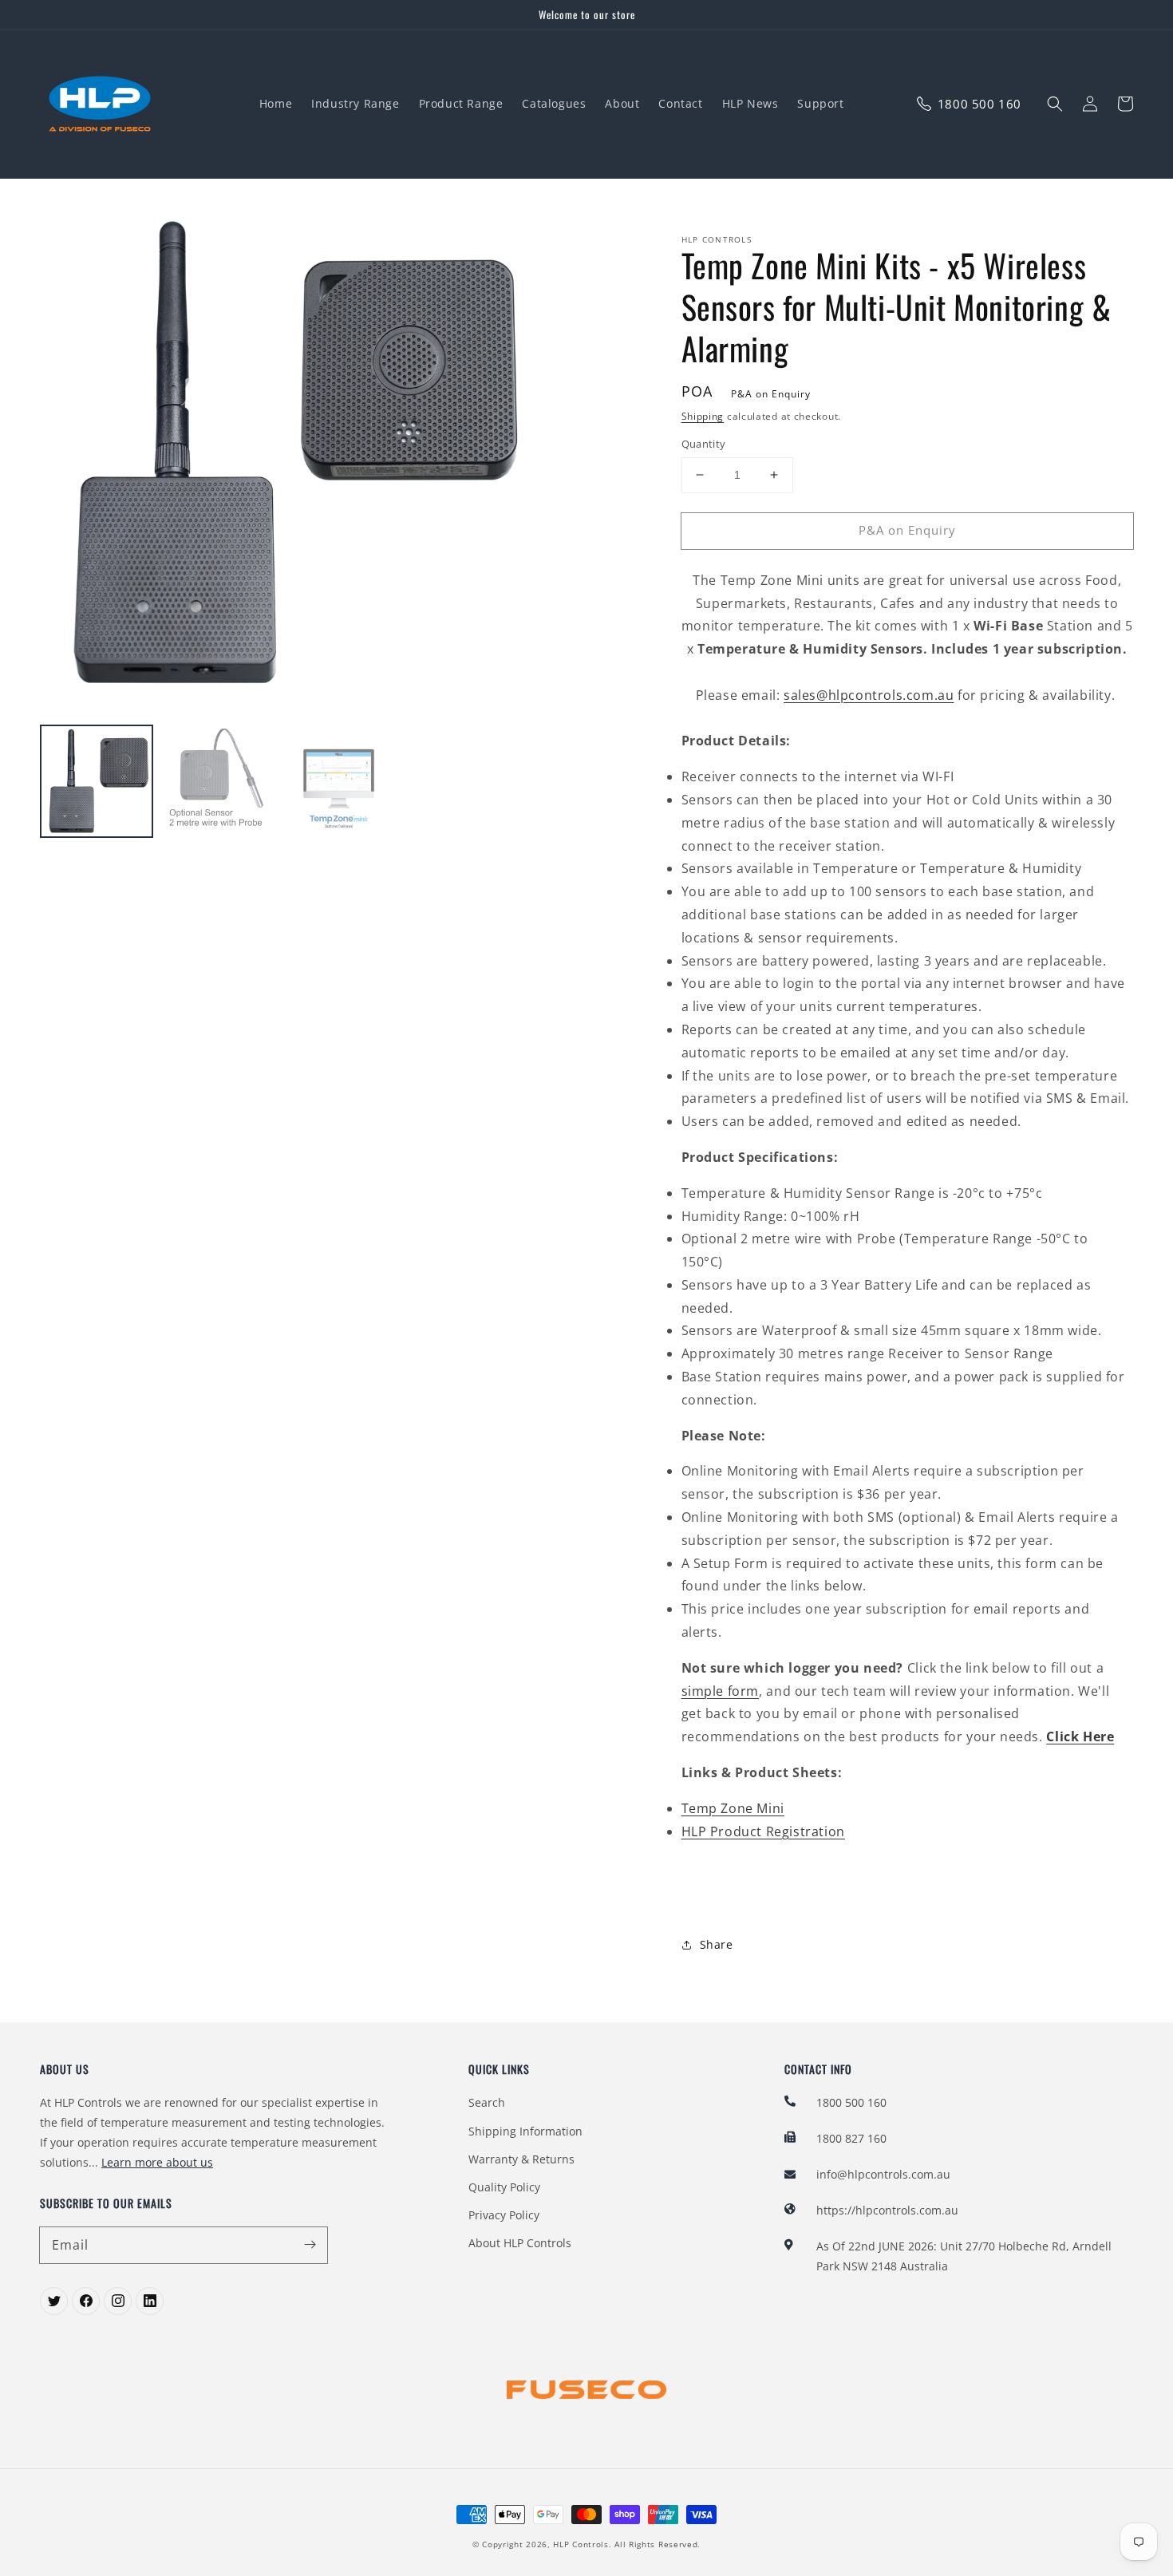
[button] (1055, 104)
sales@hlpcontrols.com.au (869, 695)
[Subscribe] (310, 2245)
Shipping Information (525, 2131)
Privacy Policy (504, 2215)
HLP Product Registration (763, 1831)
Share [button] (717, 1944)
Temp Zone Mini (733, 1808)
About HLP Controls (520, 2243)
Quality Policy (504, 2187)
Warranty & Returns (521, 2159)
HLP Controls (581, 2544)
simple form (721, 1691)
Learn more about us (157, 2162)
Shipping (703, 416)
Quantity (704, 444)
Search (487, 2102)
